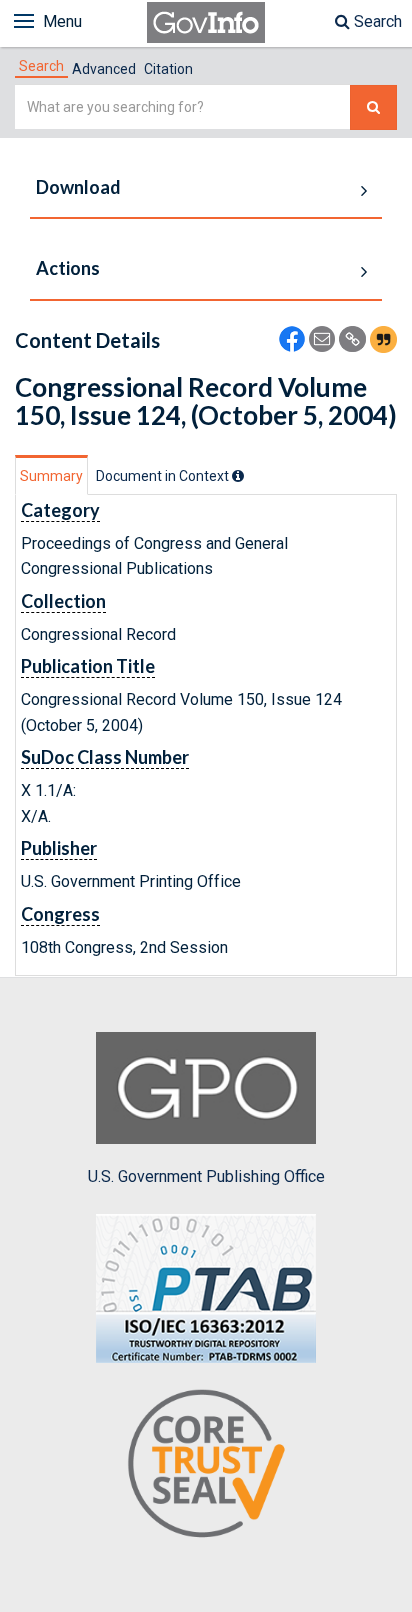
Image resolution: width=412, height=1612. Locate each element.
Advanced (104, 69)
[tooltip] (238, 476)
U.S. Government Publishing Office (206, 1176)
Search (376, 21)
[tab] (41, 66)
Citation (168, 69)
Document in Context (164, 476)
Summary (51, 476)
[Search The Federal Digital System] (373, 107)
